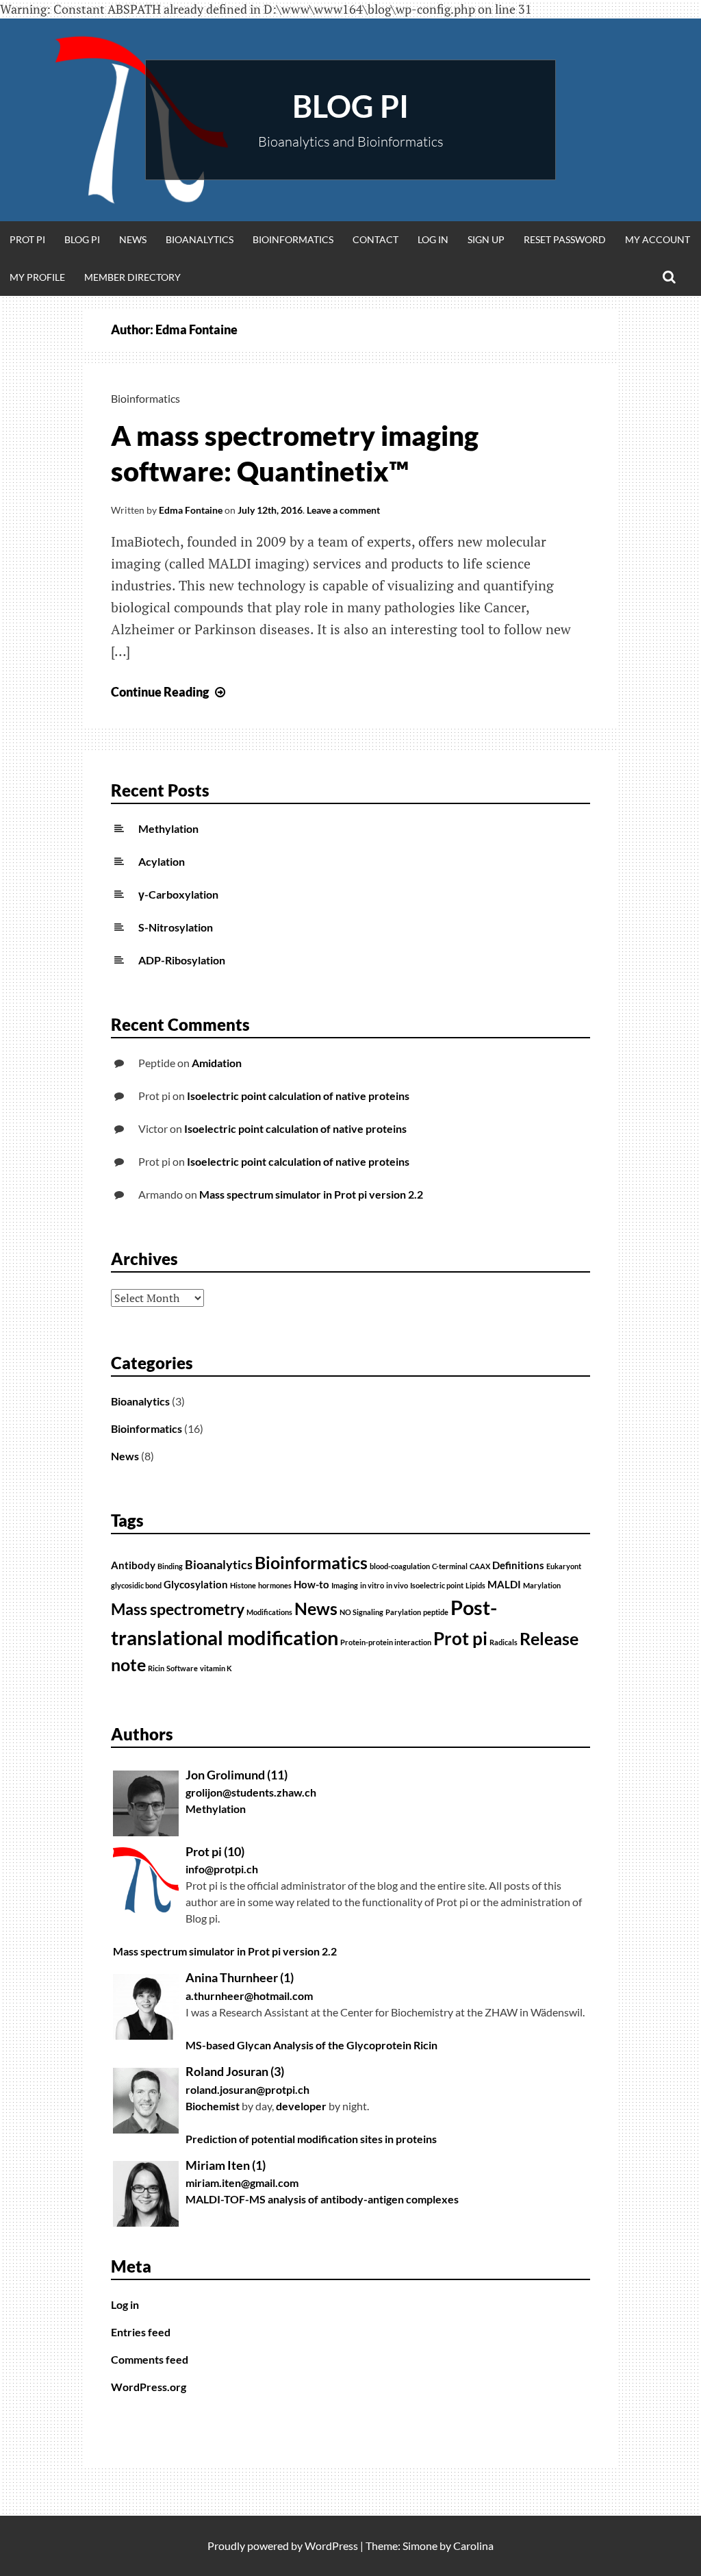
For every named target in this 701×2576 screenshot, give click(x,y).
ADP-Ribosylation (182, 960)
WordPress (331, 2546)
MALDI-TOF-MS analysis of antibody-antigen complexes (322, 2199)
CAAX (480, 1566)
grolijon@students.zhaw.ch (251, 1792)
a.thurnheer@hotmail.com (249, 1996)
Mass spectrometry (178, 1609)
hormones (275, 1585)
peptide (436, 1612)
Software (182, 1668)
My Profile (37, 277)
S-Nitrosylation (176, 927)
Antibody (133, 1565)
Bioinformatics (293, 239)
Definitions (518, 1565)
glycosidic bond (136, 1585)
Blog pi (350, 106)
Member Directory (132, 277)
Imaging (345, 1585)
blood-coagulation (400, 1566)
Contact (375, 239)
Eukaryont (564, 1566)
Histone (243, 1585)
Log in (125, 2304)
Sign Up (486, 239)
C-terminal (450, 1566)
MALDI (504, 1584)
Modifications (269, 1612)
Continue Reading (170, 692)
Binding (170, 1566)
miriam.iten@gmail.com (242, 2183)
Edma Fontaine (191, 510)
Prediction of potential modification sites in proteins (311, 2139)
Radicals (504, 1642)
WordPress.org (149, 2387)
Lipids (475, 1585)
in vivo (397, 1585)
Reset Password (565, 239)
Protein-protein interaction (386, 1642)
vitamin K (216, 1668)
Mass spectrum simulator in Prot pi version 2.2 (311, 1194)
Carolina (473, 2546)
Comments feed (150, 2359)
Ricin (156, 1668)
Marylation (542, 1585)
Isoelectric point (437, 1585)
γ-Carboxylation (178, 894)
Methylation (168, 828)
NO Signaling (361, 1612)
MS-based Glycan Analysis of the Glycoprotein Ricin (311, 2045)
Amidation (217, 1063)
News (133, 239)
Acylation (162, 861)
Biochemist (213, 2106)
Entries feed (141, 2332)
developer (301, 2106)
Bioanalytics (200, 239)
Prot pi (27, 239)
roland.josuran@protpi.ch (247, 2089)
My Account (658, 239)
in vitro (372, 1585)
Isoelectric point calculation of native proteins (298, 1096)
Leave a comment (343, 510)
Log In (433, 239)
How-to (311, 1584)
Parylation (403, 1612)
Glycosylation (196, 1584)
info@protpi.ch (222, 1869)
